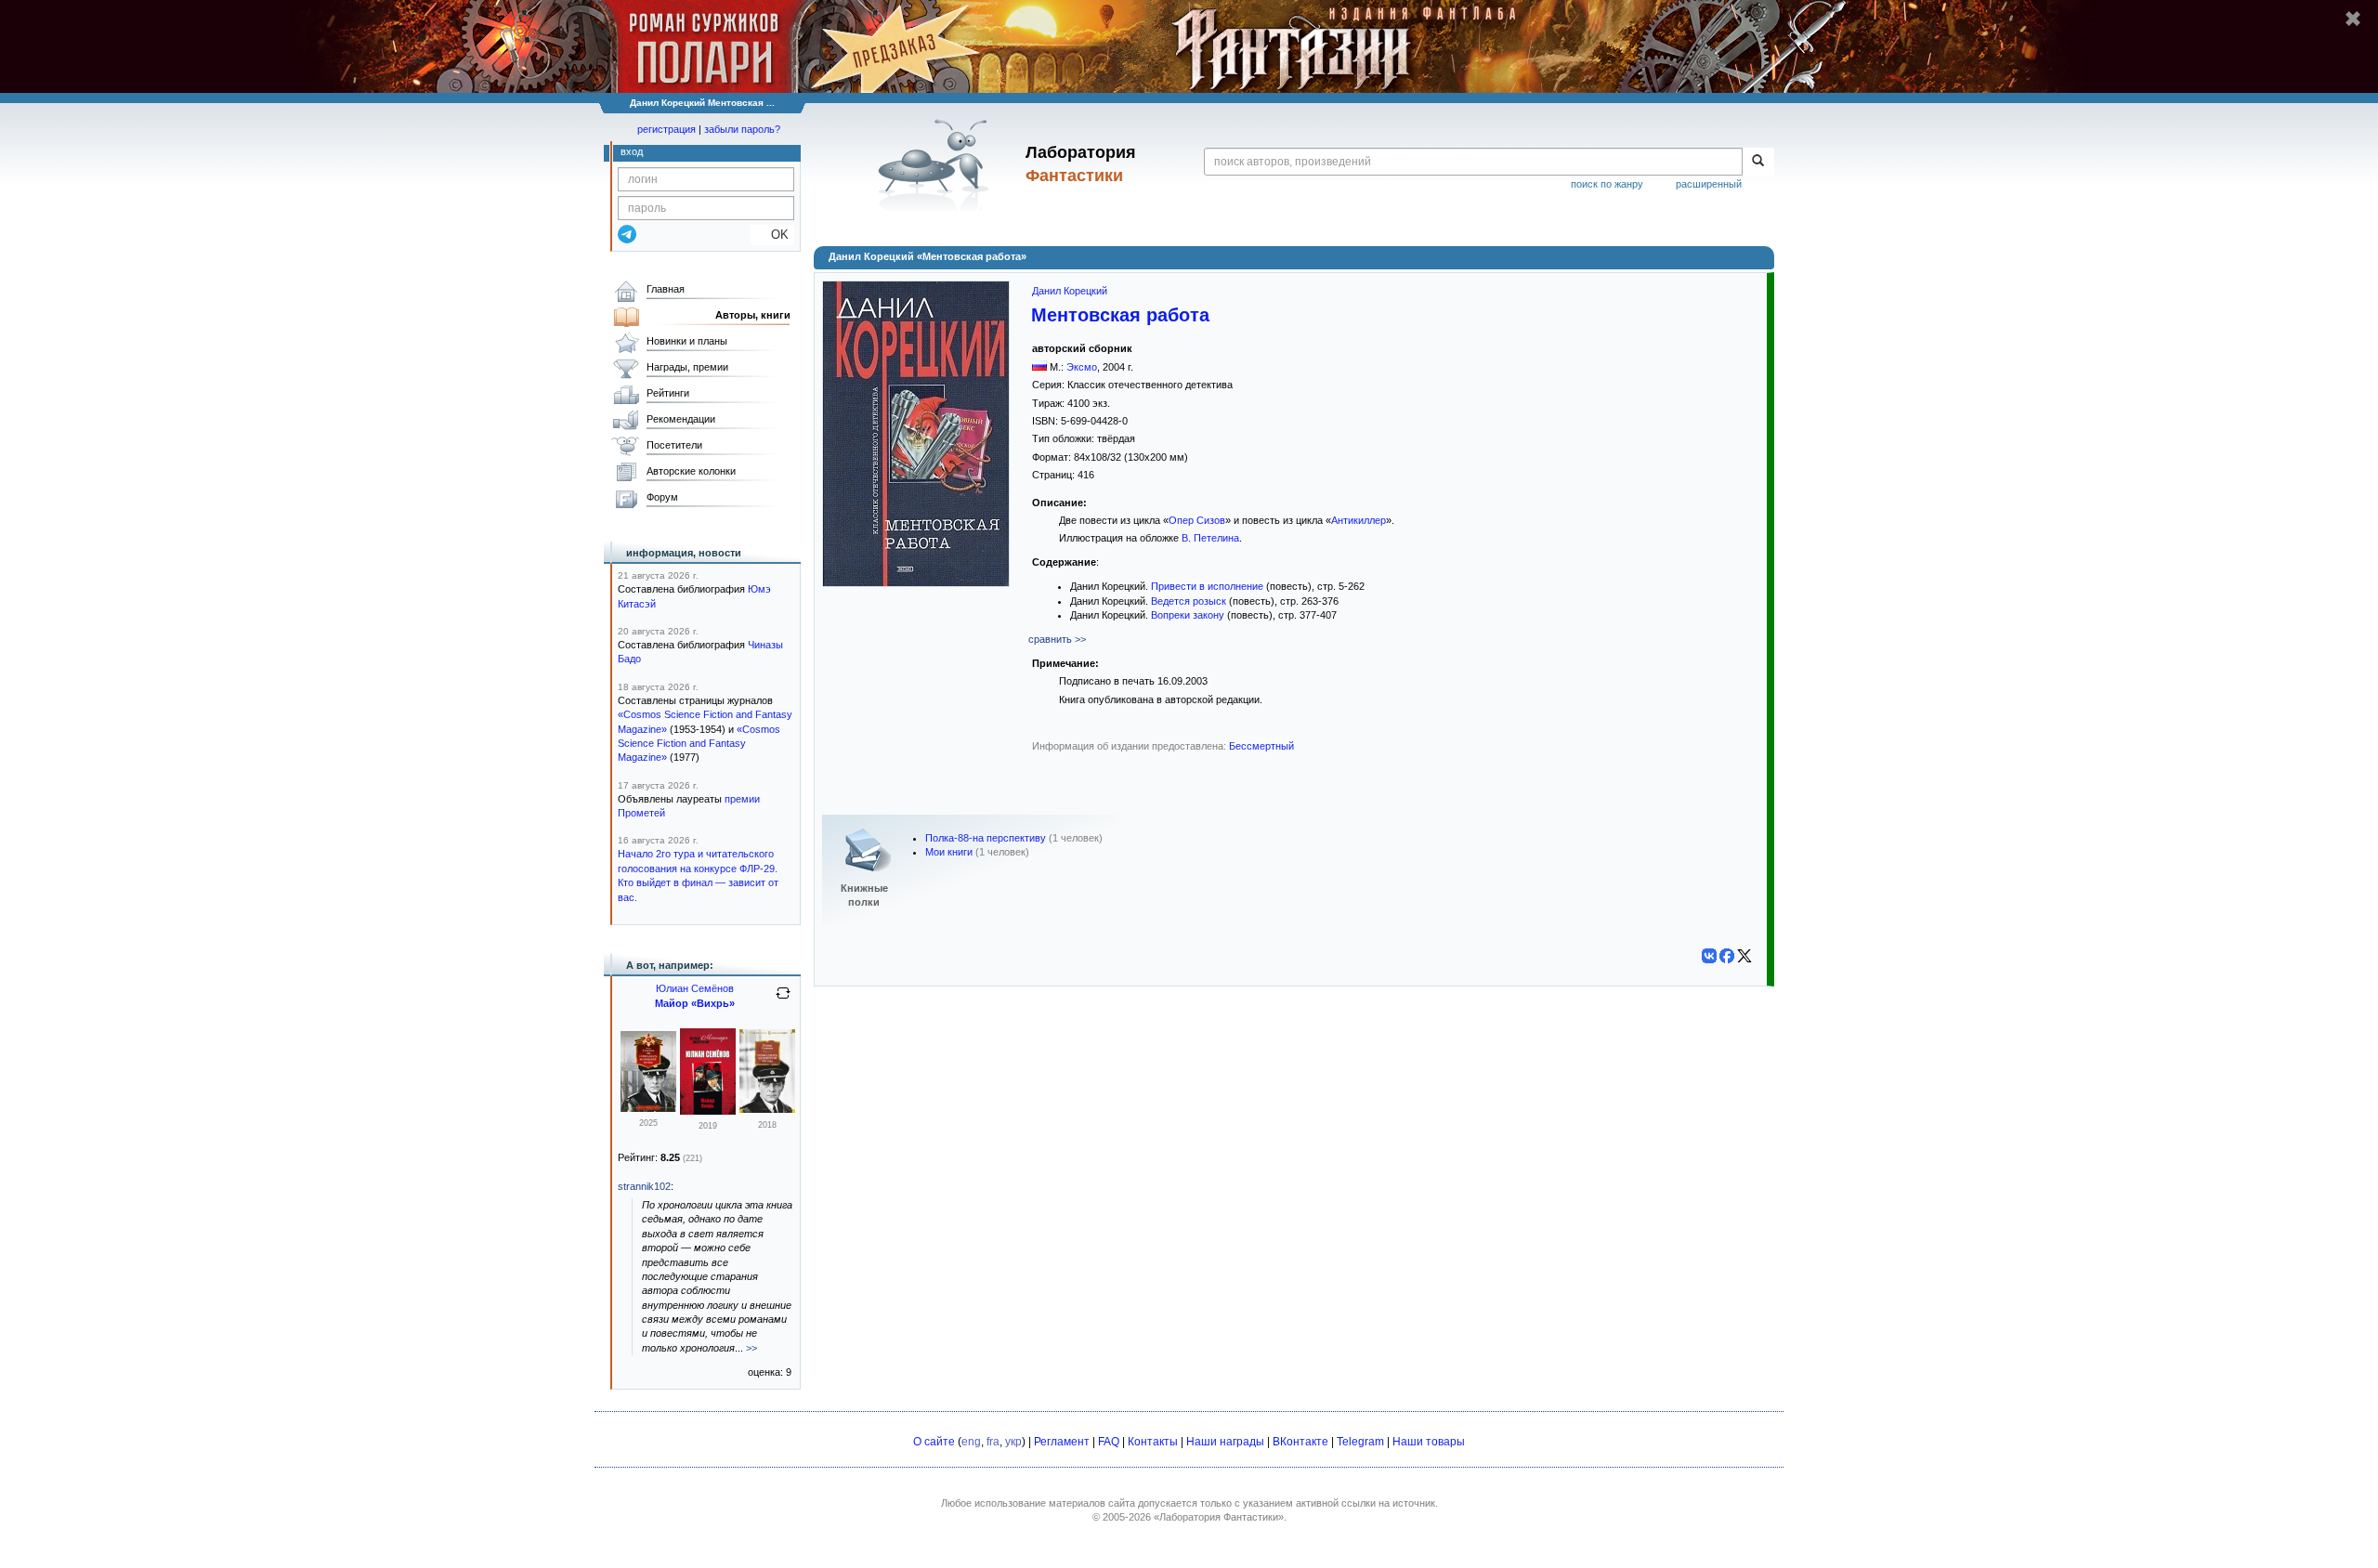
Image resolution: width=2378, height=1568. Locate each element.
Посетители (674, 445)
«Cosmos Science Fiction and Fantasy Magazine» (699, 744)
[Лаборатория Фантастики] (937, 164)
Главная (666, 289)
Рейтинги (668, 393)
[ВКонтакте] (1709, 956)
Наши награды (1225, 1442)
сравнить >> (1057, 639)
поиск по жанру (1607, 184)
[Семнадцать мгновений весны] (648, 1108)
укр (1013, 1442)
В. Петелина (1210, 538)
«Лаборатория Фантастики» (1219, 1517)
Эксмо (1082, 367)
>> (751, 1348)
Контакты (1153, 1442)
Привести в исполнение (1207, 586)
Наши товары (1429, 1442)
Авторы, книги (753, 315)
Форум (662, 497)
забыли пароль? (742, 129)
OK (772, 235)
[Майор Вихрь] (708, 1111)
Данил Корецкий (1070, 291)
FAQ (1109, 1442)
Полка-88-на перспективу (986, 838)
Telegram (1360, 1442)
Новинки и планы (687, 341)
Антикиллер (1359, 520)
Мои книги (949, 852)
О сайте (934, 1442)
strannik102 (644, 1186)
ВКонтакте (1300, 1442)
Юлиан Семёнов (695, 988)
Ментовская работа (1120, 315)
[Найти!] (1758, 162)
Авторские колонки (691, 471)
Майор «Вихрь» (695, 1003)
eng (971, 1442)
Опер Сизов (1197, 520)
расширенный (1709, 184)
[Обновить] (783, 1000)
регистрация (666, 129)
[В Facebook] (1727, 956)
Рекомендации (681, 419)
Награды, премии (687, 367)
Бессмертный (1261, 746)
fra (993, 1442)
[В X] (1744, 956)
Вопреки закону (1188, 615)
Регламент (1062, 1442)
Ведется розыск (1189, 601)
